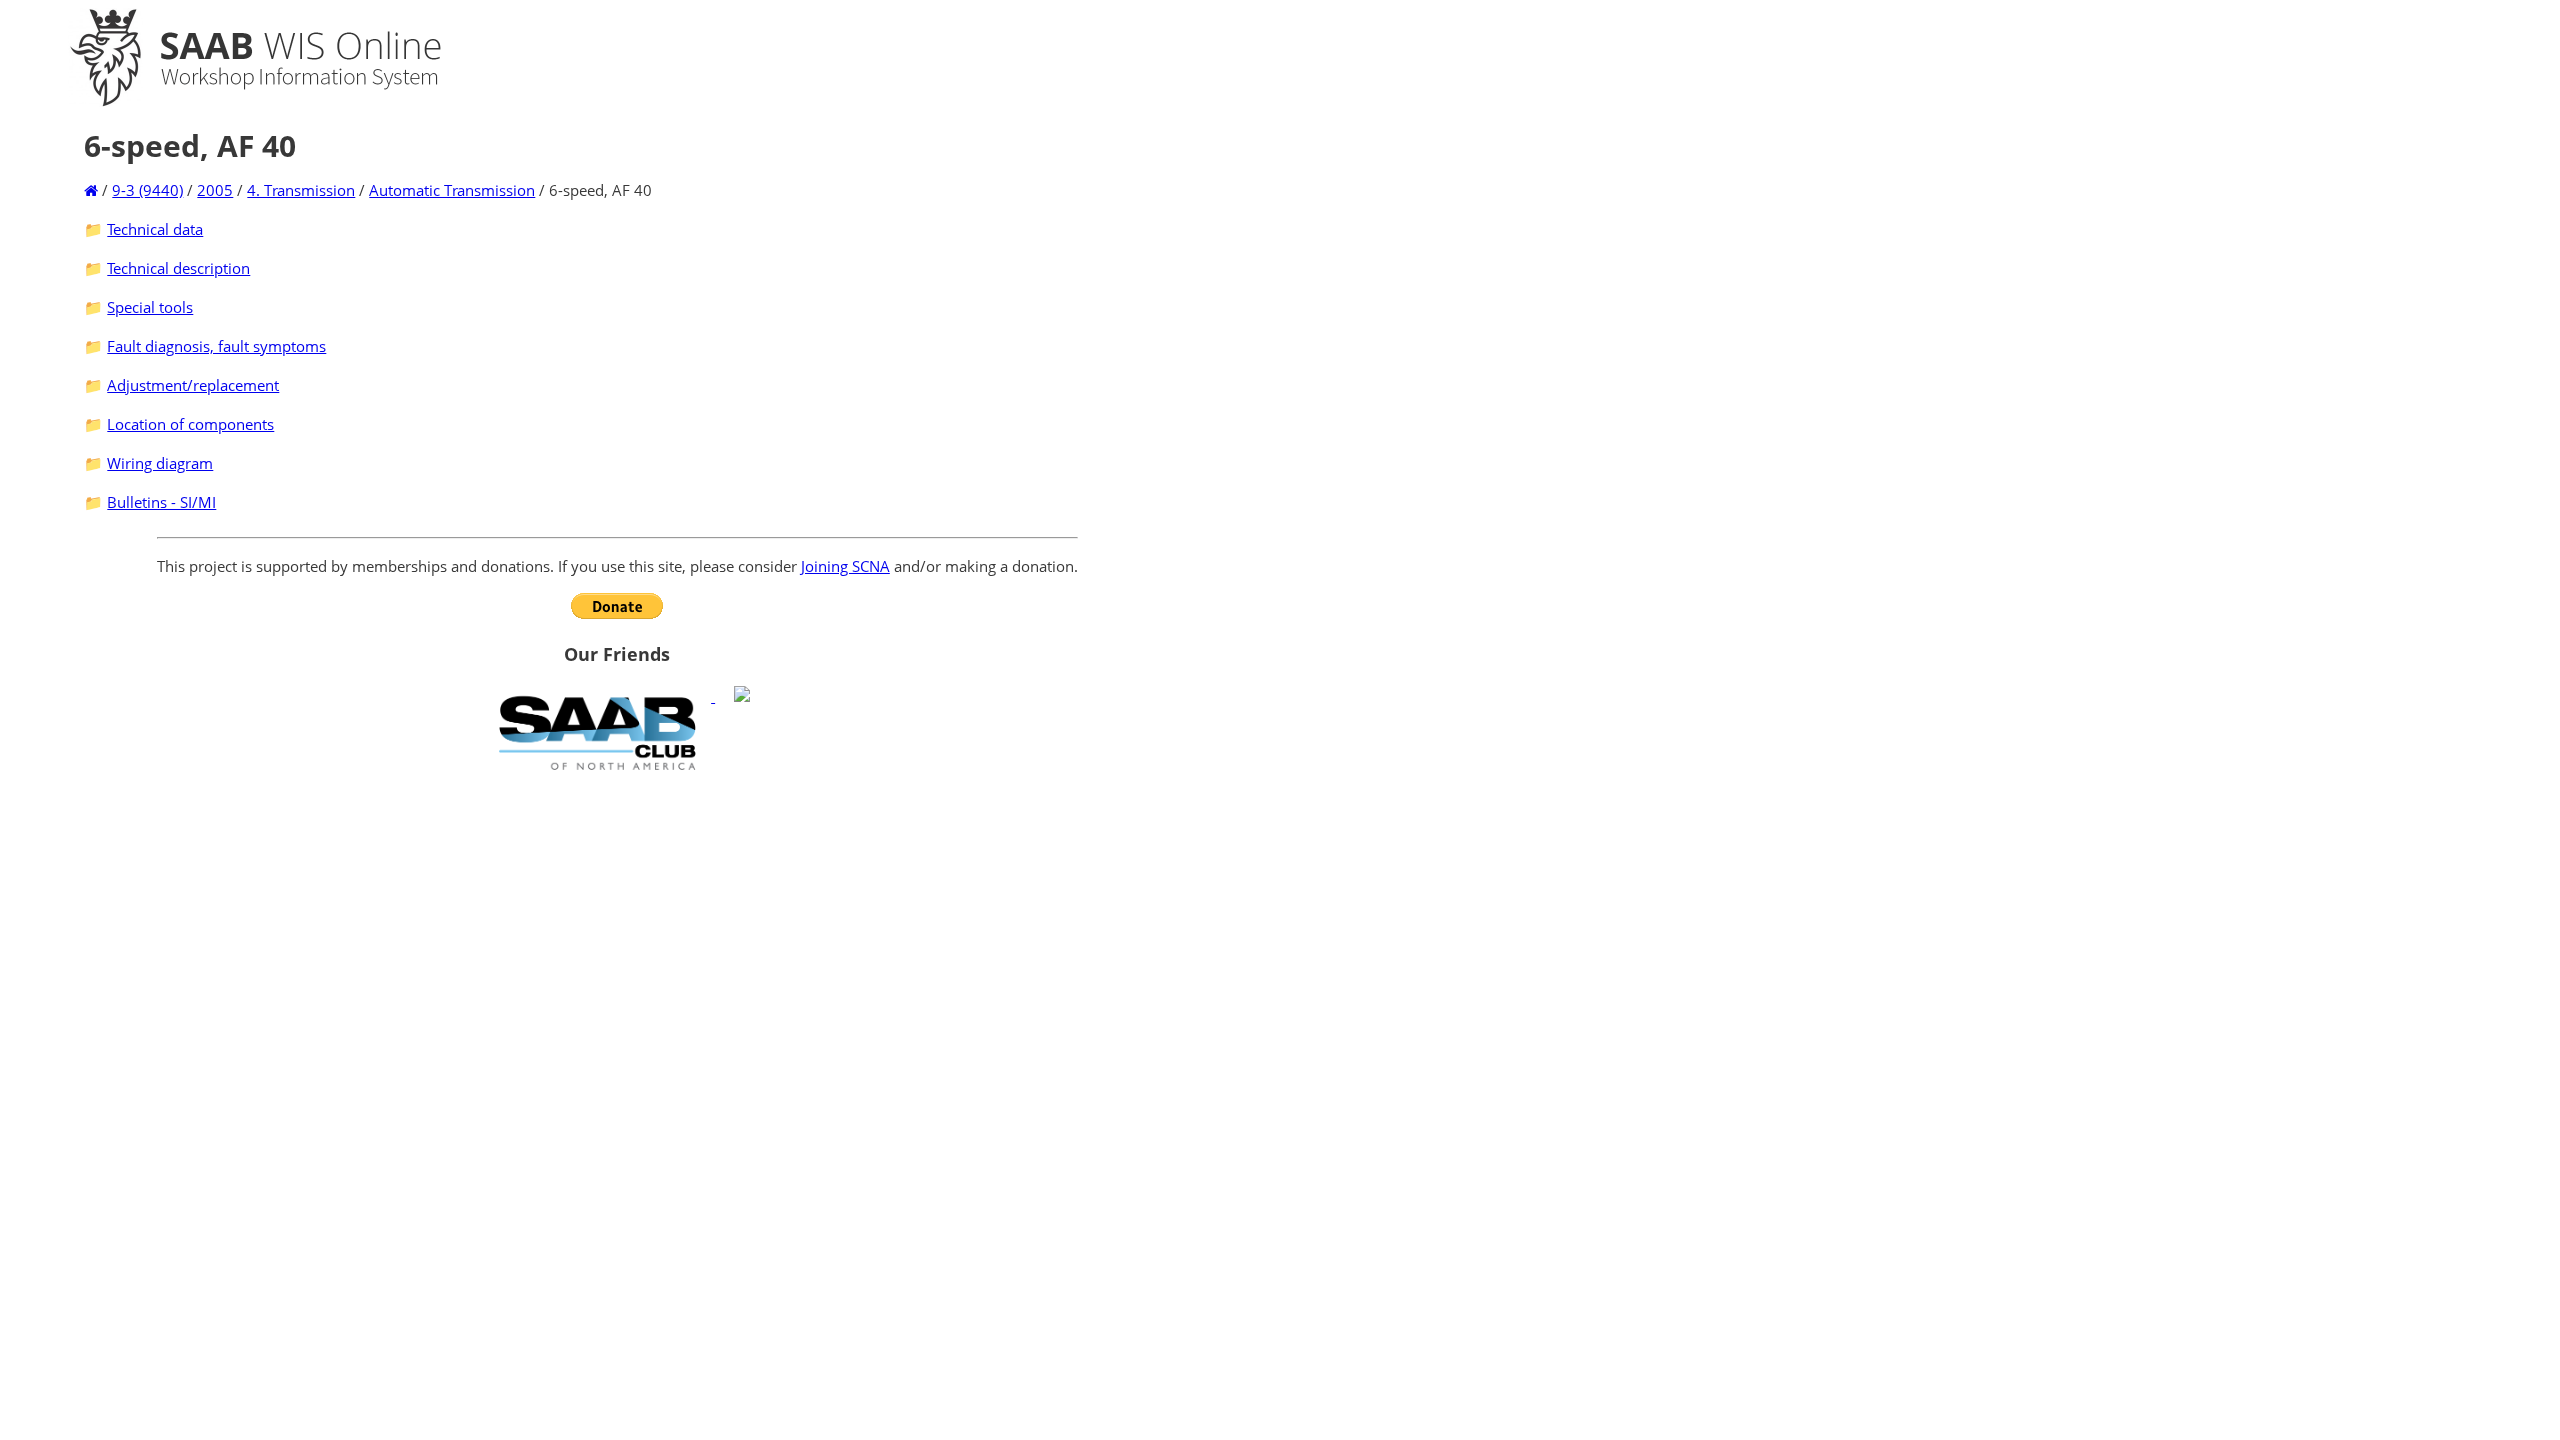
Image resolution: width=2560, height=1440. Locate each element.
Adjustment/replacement (193, 385)
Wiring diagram (160, 463)
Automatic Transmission (452, 190)
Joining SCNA (845, 566)
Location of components (190, 424)
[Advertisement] (617, 924)
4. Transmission (301, 190)
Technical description (178, 268)
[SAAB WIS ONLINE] (238, 102)
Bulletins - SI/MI (161, 502)
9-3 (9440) (147, 190)
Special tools (150, 307)
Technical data (155, 229)
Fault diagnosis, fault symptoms (216, 346)
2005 (215, 190)
